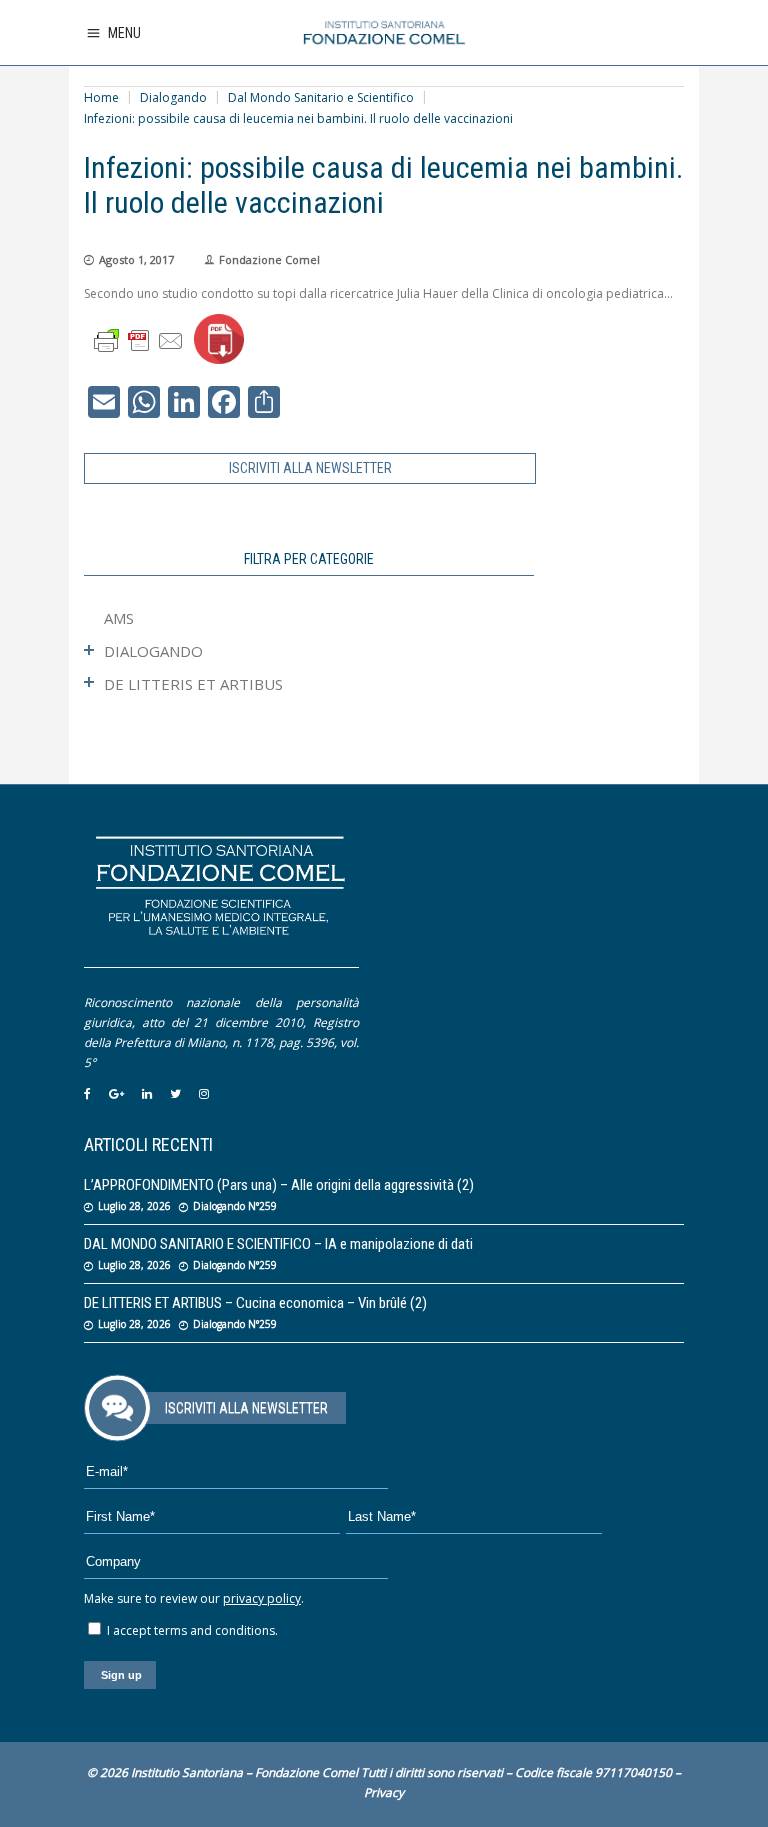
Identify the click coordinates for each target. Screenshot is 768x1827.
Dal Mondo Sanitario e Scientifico (321, 97)
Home (101, 97)
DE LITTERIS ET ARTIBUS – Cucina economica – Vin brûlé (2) (255, 1303)
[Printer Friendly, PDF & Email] (139, 339)
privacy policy (262, 1598)
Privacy (384, 1792)
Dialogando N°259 (235, 1206)
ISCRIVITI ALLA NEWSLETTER (310, 468)
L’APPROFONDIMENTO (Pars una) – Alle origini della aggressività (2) (279, 1185)
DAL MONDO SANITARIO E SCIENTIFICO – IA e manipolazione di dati (278, 1244)
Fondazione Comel (269, 259)
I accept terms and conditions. (191, 1630)
